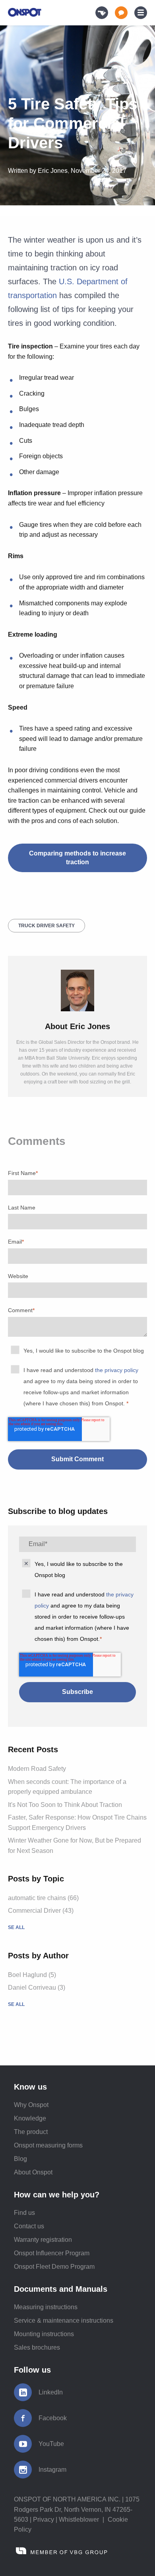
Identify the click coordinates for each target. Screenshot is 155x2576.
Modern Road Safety (37, 1769)
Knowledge (30, 2118)
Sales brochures (37, 2347)
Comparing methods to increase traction (77, 858)
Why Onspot (31, 2105)
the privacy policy (117, 1370)
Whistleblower (79, 2520)
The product (31, 2132)
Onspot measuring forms (48, 2145)
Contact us (29, 2226)
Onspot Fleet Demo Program (54, 2267)
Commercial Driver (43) (41, 1911)
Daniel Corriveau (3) (37, 1988)
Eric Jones (53, 171)
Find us (24, 2213)
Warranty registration (43, 2240)
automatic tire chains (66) (43, 1898)
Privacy (44, 2520)
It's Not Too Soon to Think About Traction (65, 1805)
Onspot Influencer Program (52, 2253)
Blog (20, 2159)
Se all (16, 1927)
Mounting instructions (44, 2334)
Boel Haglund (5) (32, 1975)
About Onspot (33, 2172)
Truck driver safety (46, 926)
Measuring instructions (46, 2307)
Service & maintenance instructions (64, 2321)
